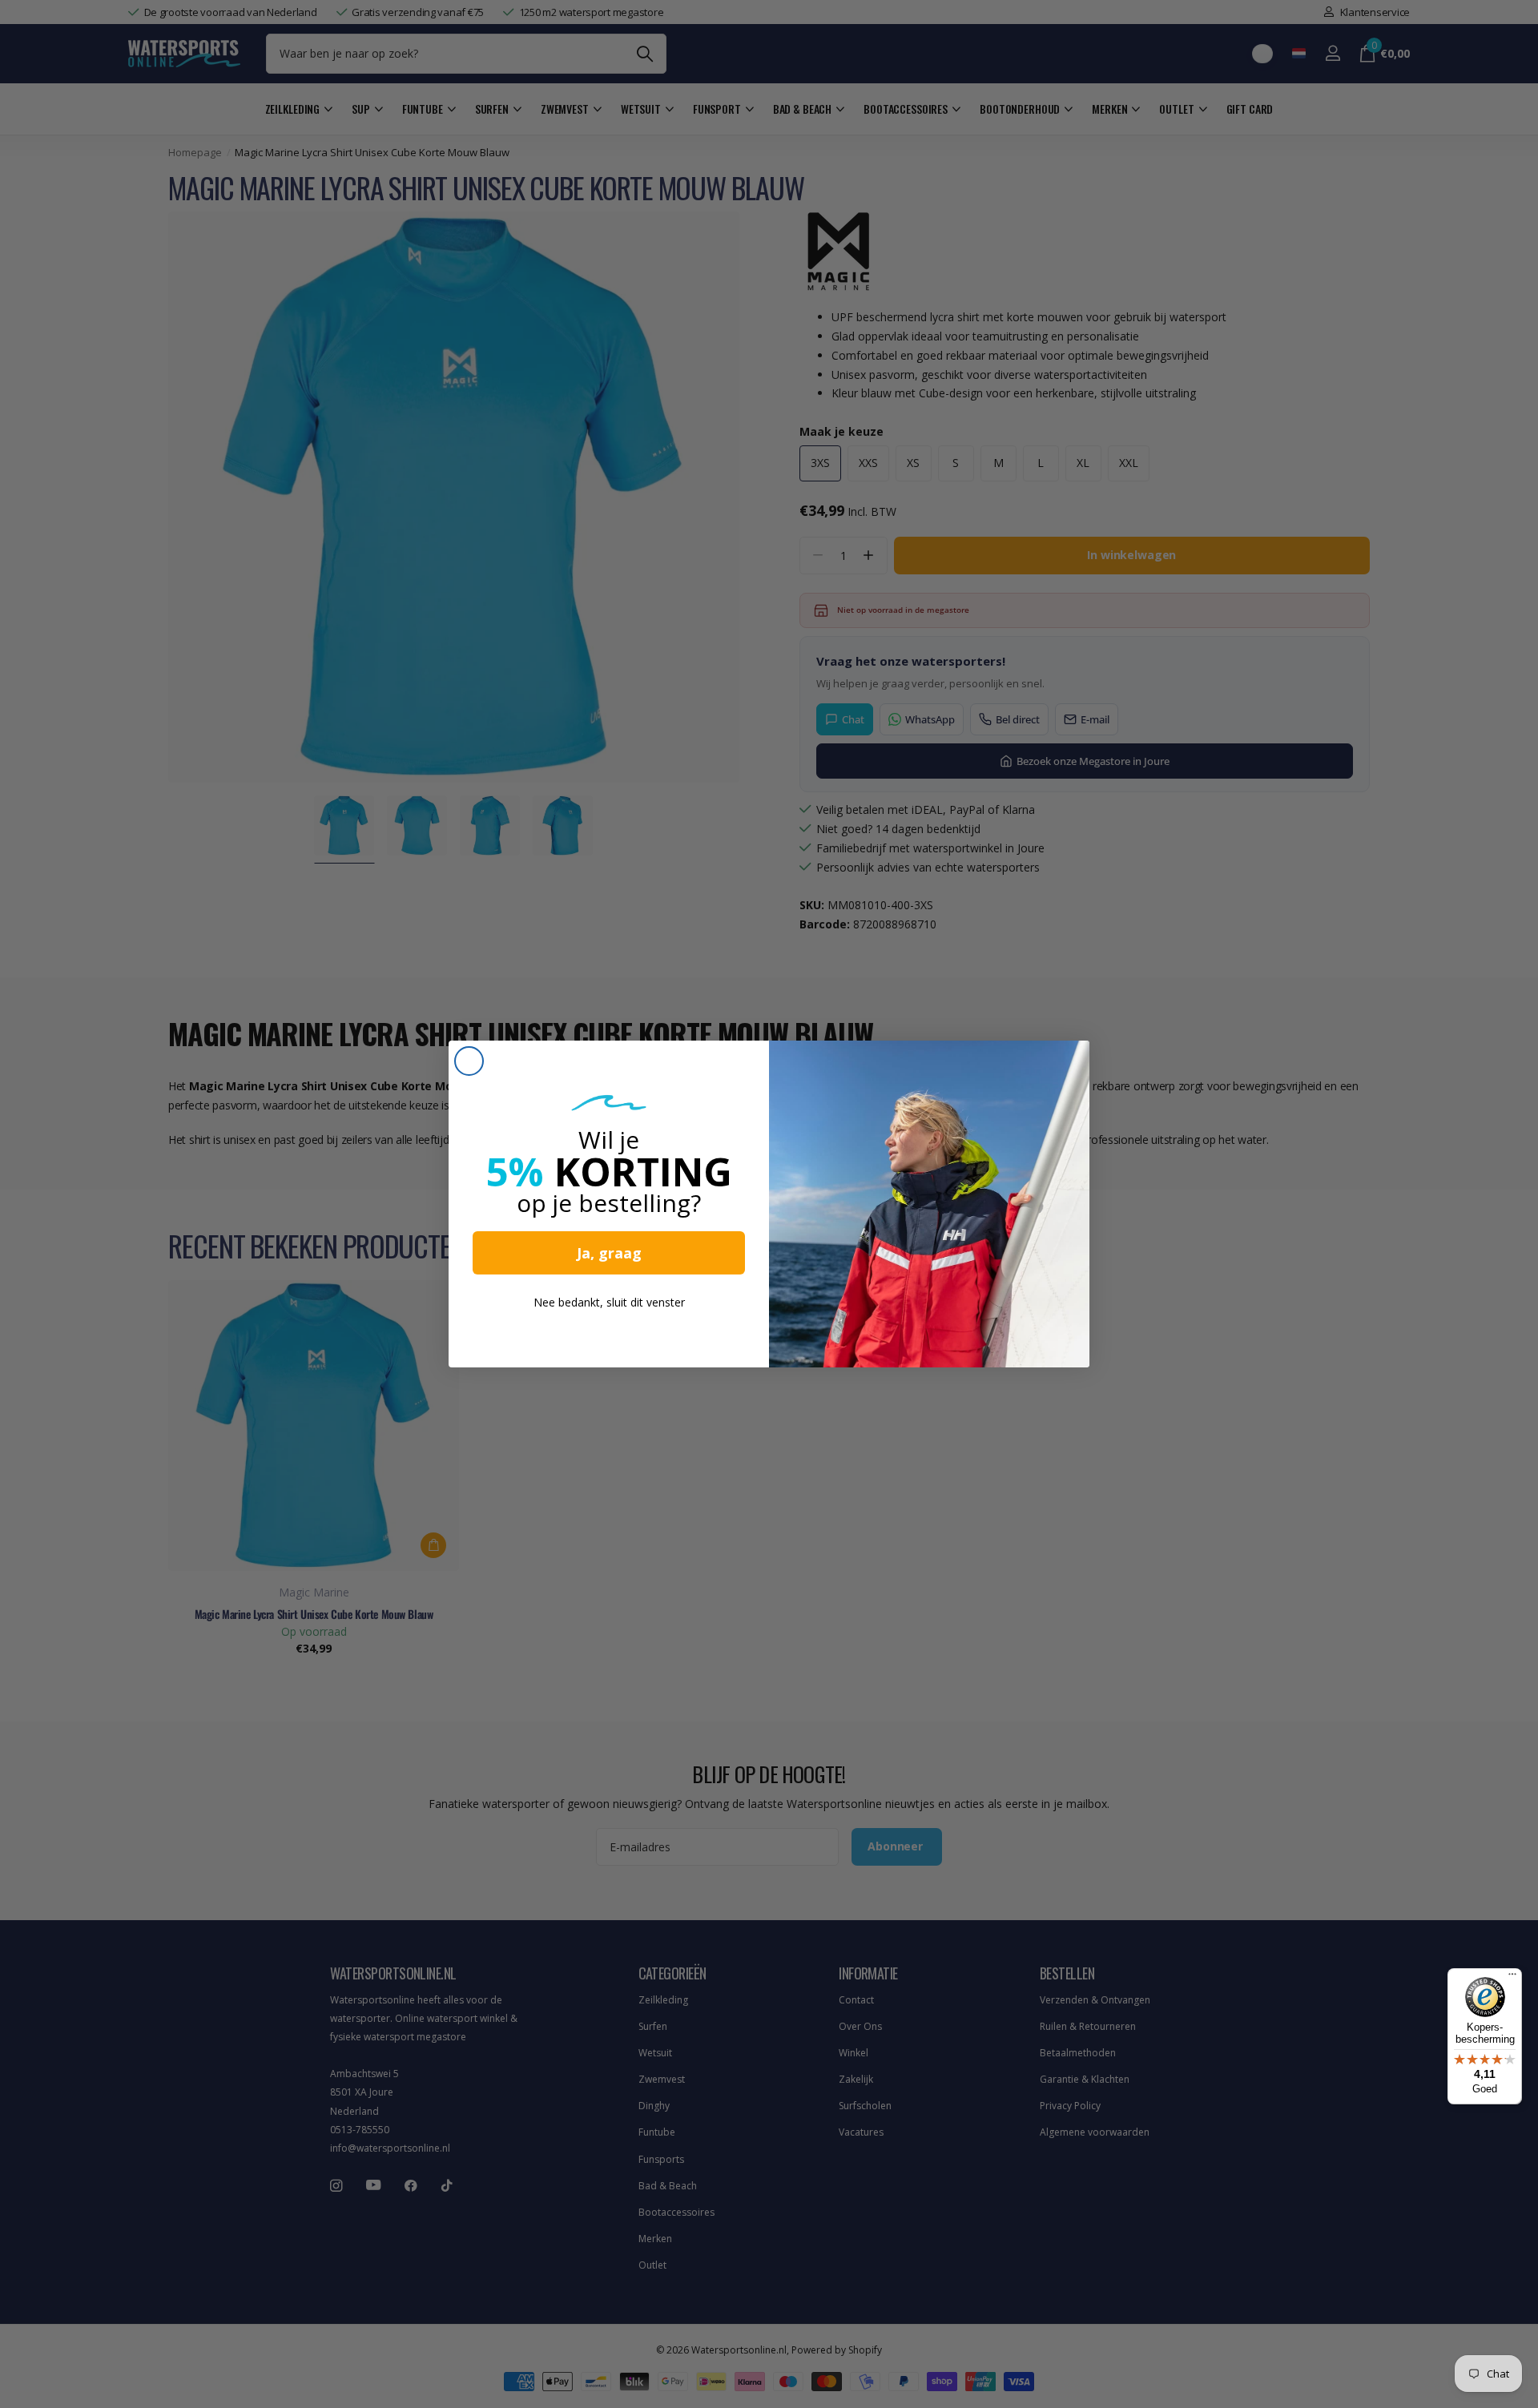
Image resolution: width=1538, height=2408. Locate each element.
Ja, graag (609, 1253)
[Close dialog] (469, 1061)
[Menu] (1512, 1978)
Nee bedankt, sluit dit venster (609, 1302)
